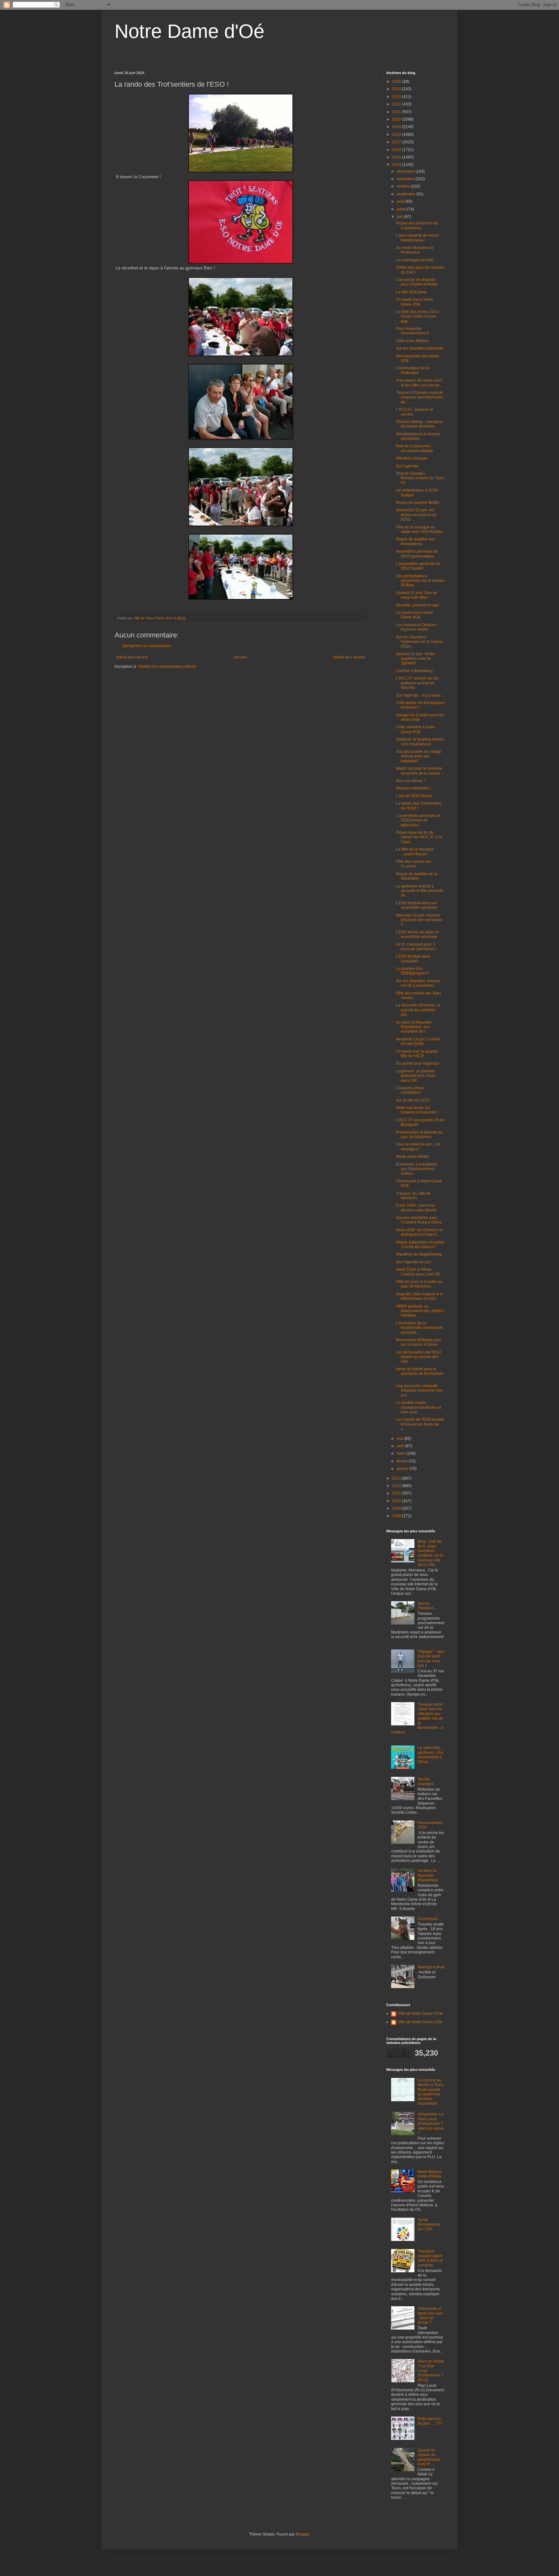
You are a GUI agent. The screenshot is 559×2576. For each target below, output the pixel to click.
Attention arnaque (412, 458)
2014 (397, 165)
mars (401, 1453)
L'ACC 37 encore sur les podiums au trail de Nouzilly (417, 683)
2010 (397, 1501)
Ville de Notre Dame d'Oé (420, 2022)
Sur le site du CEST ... (415, 1100)
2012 (397, 1486)
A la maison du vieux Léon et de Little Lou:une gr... (419, 383)
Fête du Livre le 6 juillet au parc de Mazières (419, 1284)
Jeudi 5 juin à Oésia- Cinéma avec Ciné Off (418, 1272)
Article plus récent (132, 657)
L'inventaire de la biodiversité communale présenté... (419, 1328)
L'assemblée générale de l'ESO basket (418, 566)
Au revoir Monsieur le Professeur (415, 250)
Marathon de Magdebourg (419, 1254)
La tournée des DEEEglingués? (412, 971)
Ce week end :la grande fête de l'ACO (417, 1054)
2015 (397, 157)
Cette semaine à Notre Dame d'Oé (416, 729)
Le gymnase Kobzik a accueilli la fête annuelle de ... (420, 891)
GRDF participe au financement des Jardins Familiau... (420, 1311)
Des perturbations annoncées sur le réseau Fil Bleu (420, 581)
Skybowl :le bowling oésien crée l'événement (420, 742)
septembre (406, 194)
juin (400, 217)
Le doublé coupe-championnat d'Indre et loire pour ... (418, 1407)
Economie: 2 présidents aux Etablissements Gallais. (417, 1169)
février (403, 1461)
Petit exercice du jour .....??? (430, 2421)
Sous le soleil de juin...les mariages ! (418, 1147)
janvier (403, 1469)
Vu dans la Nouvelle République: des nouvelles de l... (414, 1027)
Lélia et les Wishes (412, 341)
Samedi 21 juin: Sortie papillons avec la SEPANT (415, 659)
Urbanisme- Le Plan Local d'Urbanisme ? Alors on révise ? (431, 2124)
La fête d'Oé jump (411, 292)
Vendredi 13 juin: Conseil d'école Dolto (418, 1041)
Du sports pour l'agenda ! (418, 1063)
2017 (397, 142)
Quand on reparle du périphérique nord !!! (429, 2457)
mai (400, 1439)
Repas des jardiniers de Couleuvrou (417, 225)
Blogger (302, 2534)
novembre (406, 179)
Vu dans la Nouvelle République (428, 1875)
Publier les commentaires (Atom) (167, 667)
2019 (397, 127)
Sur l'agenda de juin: (414, 1262)
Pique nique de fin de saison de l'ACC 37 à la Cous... (419, 837)
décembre (406, 171)
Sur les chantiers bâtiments (420, 348)
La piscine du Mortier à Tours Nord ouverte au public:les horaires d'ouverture (431, 2092)
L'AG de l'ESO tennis (414, 796)
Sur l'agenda (407, 466)
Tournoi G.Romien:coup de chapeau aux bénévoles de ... (420, 397)
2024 (397, 89)
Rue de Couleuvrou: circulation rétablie (415, 448)
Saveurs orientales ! (413, 788)
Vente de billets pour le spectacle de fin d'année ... (420, 1374)
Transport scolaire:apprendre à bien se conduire (430, 2258)
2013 (397, 1478)
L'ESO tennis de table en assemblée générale (418, 934)
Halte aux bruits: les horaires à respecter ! (417, 1110)
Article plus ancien (349, 657)
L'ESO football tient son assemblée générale (417, 905)
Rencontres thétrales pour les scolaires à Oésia (419, 1342)
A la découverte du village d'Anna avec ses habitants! (419, 756)
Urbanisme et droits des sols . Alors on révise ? (430, 2315)
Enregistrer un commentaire (147, 646)
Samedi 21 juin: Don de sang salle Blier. (417, 595)
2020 (397, 119)
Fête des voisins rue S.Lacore (414, 864)
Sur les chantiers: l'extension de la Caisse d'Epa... (419, 642)
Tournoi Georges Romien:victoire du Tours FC (420, 478)
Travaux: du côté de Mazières (413, 1196)
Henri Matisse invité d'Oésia (430, 2174)
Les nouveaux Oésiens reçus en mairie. (416, 627)
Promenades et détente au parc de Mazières (419, 1135)
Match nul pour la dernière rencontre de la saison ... (420, 771)
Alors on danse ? (411, 781)
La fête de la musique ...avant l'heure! (415, 852)
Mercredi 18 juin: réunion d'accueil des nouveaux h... (419, 920)
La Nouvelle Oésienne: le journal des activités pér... (418, 1010)
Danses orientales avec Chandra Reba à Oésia (419, 1220)
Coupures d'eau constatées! (410, 1090)
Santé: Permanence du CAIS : (429, 2225)
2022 (397, 104)
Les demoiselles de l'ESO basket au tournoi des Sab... (418, 1357)
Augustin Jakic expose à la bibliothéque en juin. (419, 1296)
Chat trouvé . (429, 1919)
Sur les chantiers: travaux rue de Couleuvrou (418, 983)
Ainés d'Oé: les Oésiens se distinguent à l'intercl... (419, 1232)
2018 (397, 135)
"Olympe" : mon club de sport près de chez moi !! (431, 1659)
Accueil (240, 657)
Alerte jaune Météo (413, 1157)
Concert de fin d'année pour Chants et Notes (417, 282)
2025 (397, 82)
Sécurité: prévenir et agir (417, 605)
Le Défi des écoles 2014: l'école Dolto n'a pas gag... (418, 316)
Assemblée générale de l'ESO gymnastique (417, 554)
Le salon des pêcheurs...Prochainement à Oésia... (430, 1755)
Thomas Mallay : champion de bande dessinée (420, 424)
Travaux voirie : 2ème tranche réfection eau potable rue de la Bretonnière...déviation (418, 1718)
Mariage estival (431, 1967)
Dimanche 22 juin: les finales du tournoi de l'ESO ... (416, 515)
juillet (402, 209)
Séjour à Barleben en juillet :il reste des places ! (420, 1245)
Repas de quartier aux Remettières (416, 541)
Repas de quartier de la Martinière (417, 876)
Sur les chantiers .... (428, 1606)
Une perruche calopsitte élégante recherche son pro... (419, 1391)
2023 (397, 97)
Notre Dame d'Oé (189, 31)
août (401, 201)
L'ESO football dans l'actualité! (413, 959)
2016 (397, 150)
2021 (397, 112)
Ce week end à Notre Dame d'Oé (415, 302)
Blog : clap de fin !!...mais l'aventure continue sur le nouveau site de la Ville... (431, 1553)
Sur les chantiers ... (428, 1781)
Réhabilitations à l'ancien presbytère (418, 436)
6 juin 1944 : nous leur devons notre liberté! (416, 1208)
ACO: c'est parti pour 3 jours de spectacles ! (416, 947)
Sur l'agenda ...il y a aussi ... (420, 695)
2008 (397, 1516)
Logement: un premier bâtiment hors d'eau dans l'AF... (416, 1076)
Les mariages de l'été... (416, 260)
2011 (397, 1493)
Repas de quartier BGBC (418, 503)
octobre (404, 186)
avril (401, 1446)
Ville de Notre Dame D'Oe (420, 2014)
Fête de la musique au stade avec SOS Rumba (419, 529)
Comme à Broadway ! (415, 671)
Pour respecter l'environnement (412, 331)
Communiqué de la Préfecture (413, 370)
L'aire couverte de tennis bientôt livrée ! (417, 238)
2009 (397, 1508)
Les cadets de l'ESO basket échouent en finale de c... (420, 1424)
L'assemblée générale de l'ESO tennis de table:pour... (418, 820)
